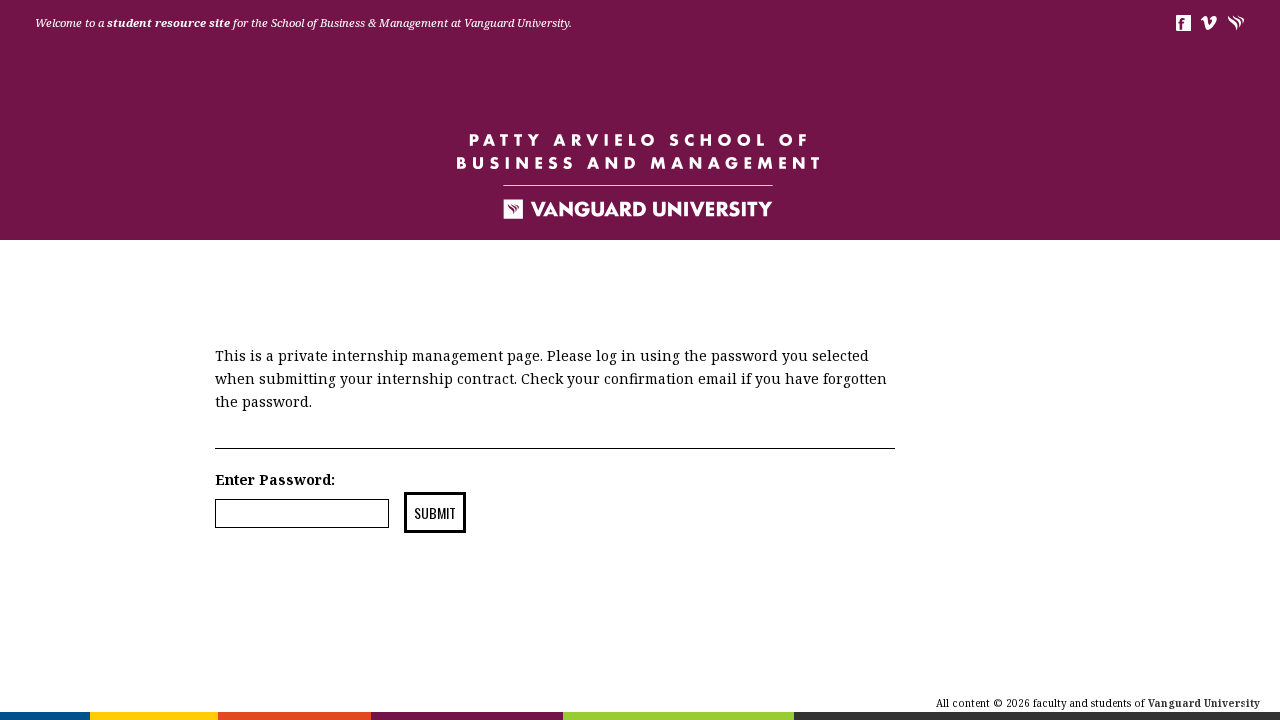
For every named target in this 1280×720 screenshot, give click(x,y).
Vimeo (1209, 23)
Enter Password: (275, 479)
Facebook (1182, 23)
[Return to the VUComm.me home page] (640, 175)
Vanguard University (1236, 23)
